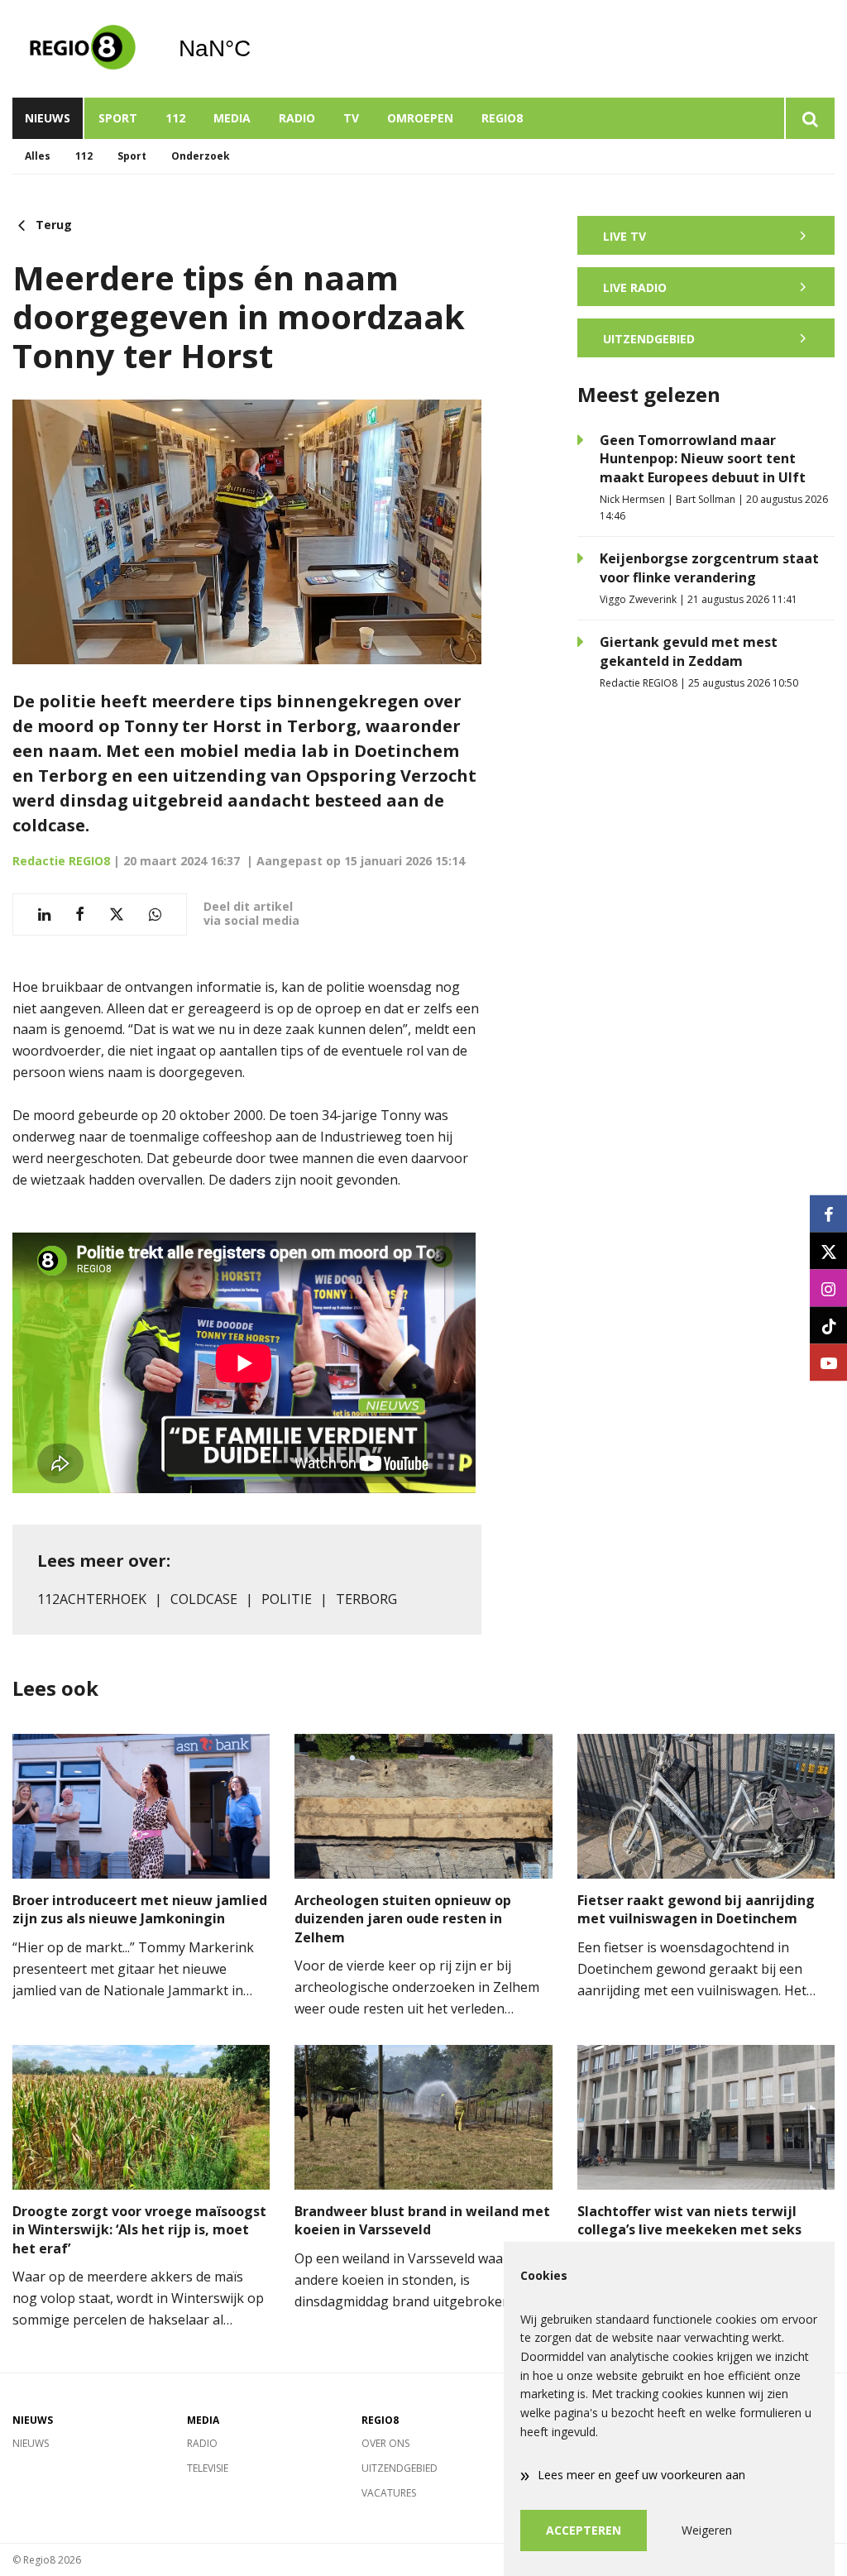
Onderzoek (201, 156)
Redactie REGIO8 (61, 861)
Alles (38, 156)
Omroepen (420, 118)
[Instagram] (828, 1288)
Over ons (385, 2443)
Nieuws (48, 118)
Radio (297, 118)
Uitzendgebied (400, 2468)
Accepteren (584, 2530)
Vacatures (389, 2493)
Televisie (208, 2468)
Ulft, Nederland (257, 49)
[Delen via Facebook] (80, 915)
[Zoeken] (809, 118)
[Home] (83, 49)
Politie (287, 1599)
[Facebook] (828, 1214)
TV (351, 118)
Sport (118, 118)
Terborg (366, 1599)
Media (232, 118)
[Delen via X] (117, 915)
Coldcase (204, 1599)
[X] (828, 1251)
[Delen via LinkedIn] (44, 915)
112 (175, 118)
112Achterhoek (92, 1599)
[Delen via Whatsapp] (155, 915)
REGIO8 (502, 118)
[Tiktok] (828, 1326)
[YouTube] (828, 1363)
